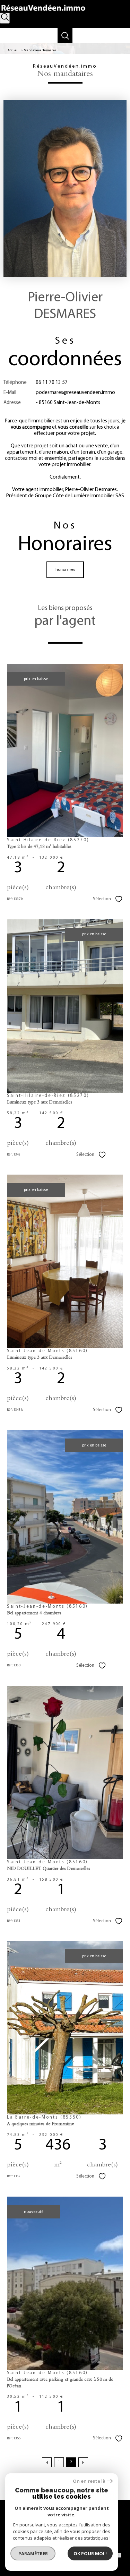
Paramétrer (33, 2553)
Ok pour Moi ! (90, 2553)
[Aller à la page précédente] (47, 2462)
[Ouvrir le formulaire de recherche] (5, 18)
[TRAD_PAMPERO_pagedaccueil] (43, 12)
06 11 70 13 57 (52, 383)
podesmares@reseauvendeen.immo (75, 393)
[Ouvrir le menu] (121, 33)
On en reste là (89, 2481)
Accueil (13, 50)
